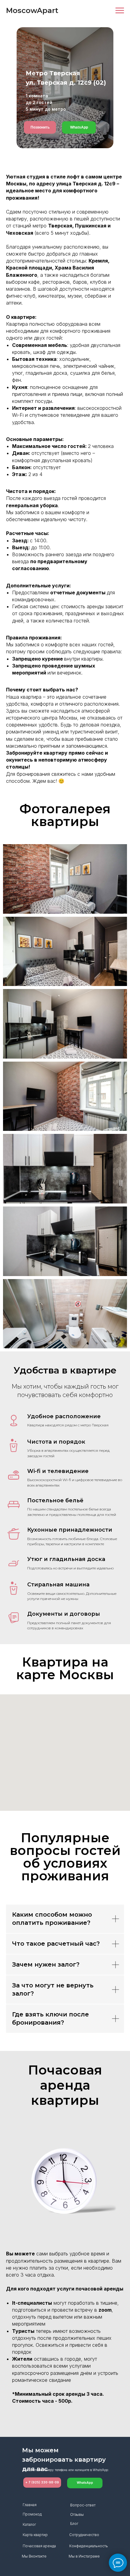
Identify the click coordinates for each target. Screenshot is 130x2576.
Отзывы (77, 2514)
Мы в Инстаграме (84, 2556)
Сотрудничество (84, 2535)
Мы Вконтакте (34, 2556)
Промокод (32, 2514)
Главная (30, 2505)
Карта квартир (35, 2535)
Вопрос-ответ (83, 2505)
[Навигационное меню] (120, 11)
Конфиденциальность (89, 2546)
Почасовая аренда (39, 2546)
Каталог (29, 2524)
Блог (74, 2524)
